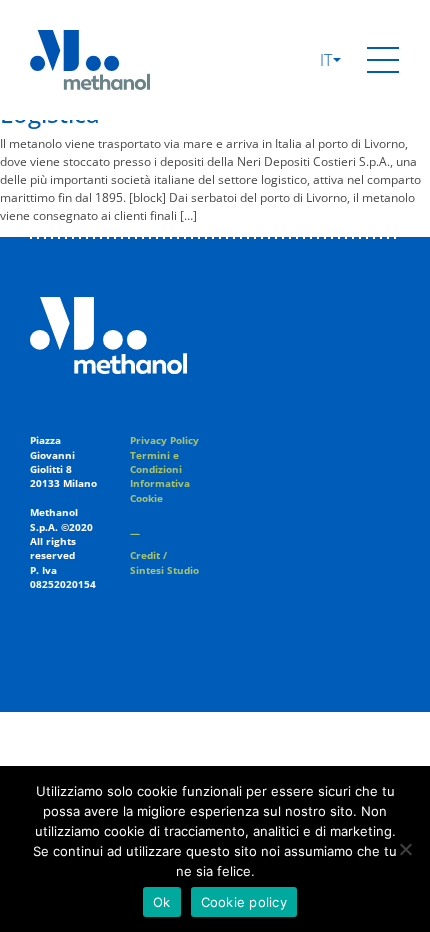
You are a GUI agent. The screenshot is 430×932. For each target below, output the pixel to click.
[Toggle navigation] (383, 60)
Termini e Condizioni (156, 462)
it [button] (328, 60)
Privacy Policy (164, 440)
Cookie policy (244, 902)
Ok (162, 902)
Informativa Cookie (160, 490)
